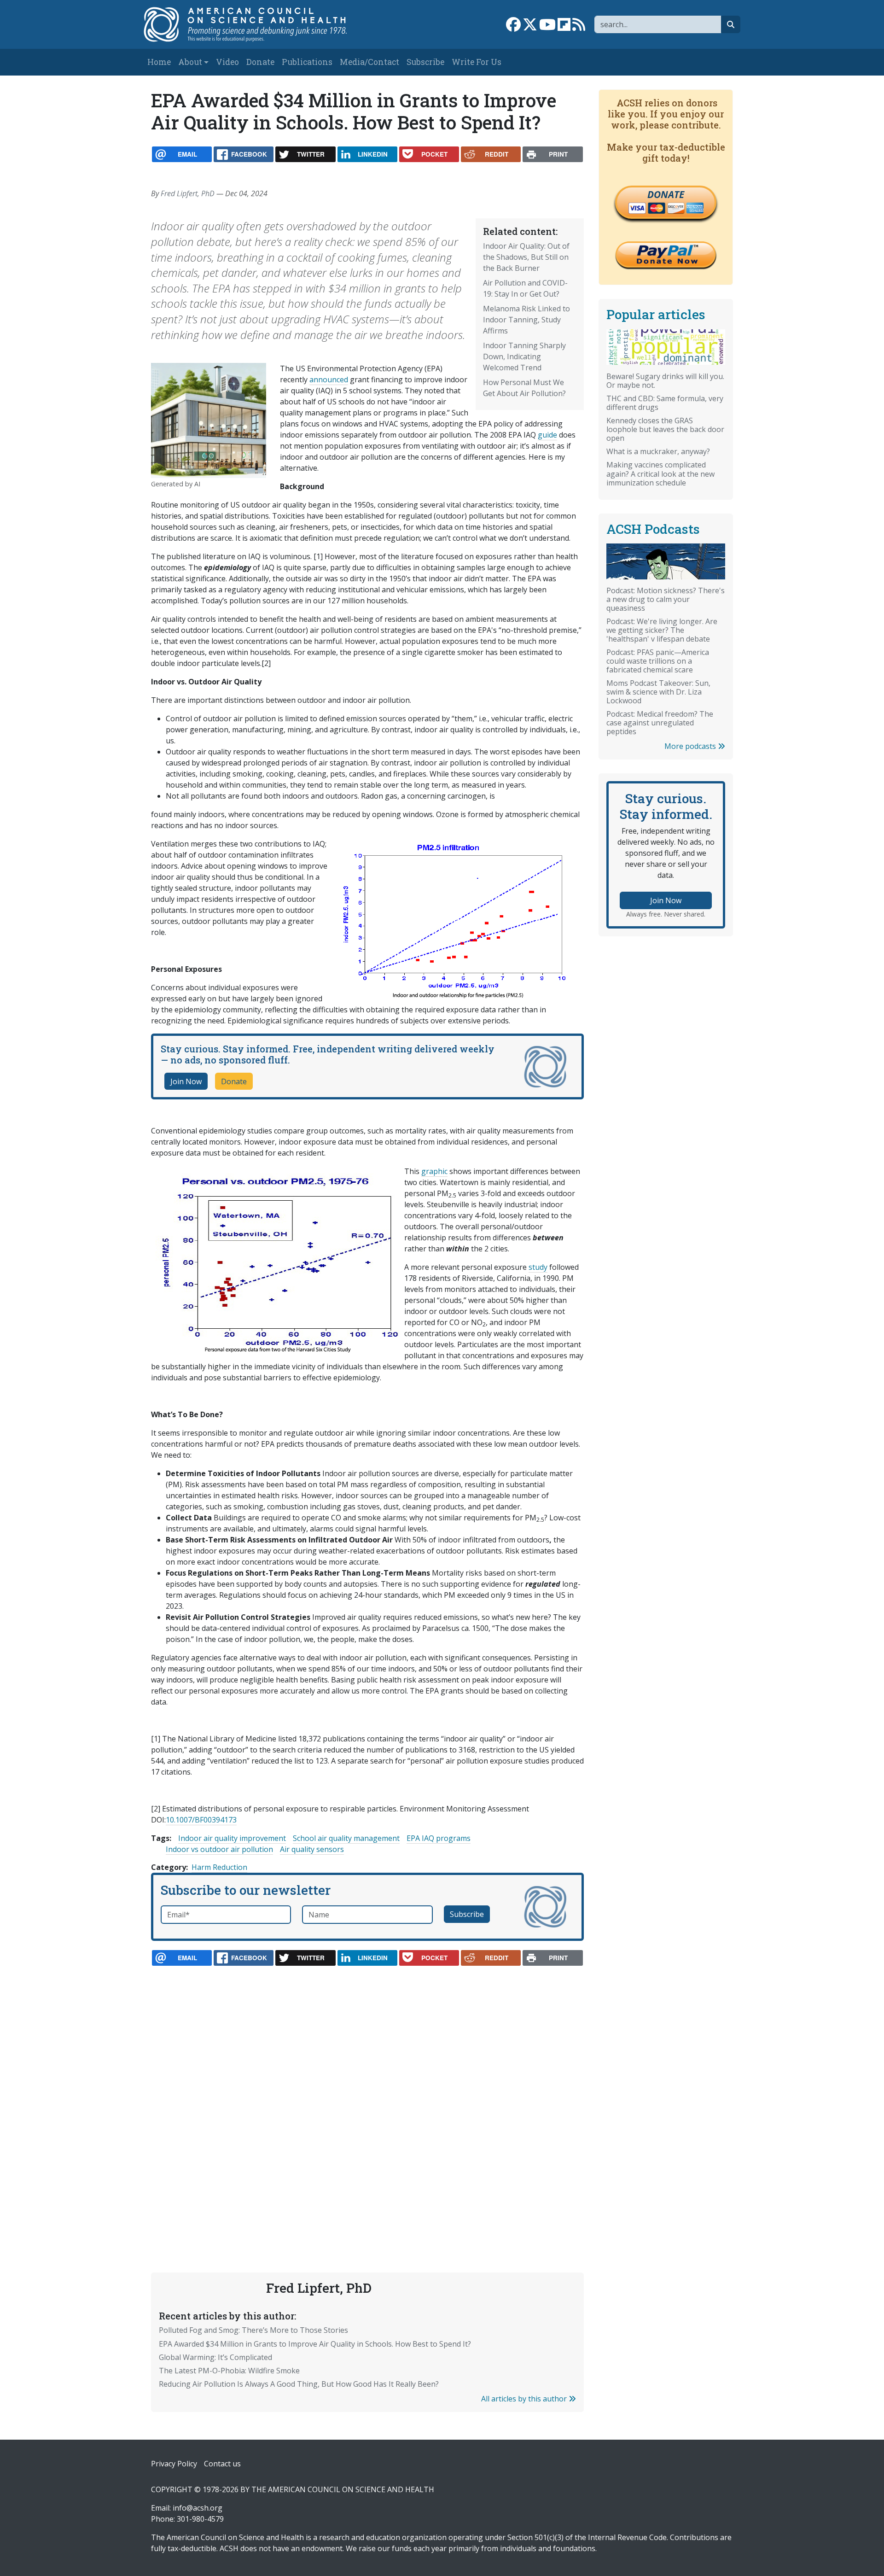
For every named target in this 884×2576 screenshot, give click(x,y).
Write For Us (477, 62)
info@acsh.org (198, 2508)
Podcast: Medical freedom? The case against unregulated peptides (660, 723)
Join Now (186, 1081)
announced (329, 380)
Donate (260, 62)
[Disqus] (367, 2097)
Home (159, 62)
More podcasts (691, 746)
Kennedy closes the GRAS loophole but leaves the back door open (665, 429)
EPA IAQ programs (439, 1838)
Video (227, 62)
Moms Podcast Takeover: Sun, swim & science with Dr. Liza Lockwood (658, 692)
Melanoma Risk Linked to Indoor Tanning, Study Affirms (526, 320)
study (538, 1267)
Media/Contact (369, 62)
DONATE (666, 194)
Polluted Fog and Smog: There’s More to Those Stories (253, 2330)
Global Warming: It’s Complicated (215, 2357)
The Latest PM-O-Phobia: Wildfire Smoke (229, 2371)
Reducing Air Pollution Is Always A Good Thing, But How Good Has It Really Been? (299, 2384)
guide (547, 435)
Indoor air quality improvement (232, 1838)
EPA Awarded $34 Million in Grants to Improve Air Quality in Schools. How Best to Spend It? (315, 2344)
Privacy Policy (174, 2464)
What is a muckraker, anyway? (658, 451)
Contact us (222, 2464)
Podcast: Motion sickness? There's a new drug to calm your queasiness (666, 599)
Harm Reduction (219, 1867)
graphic (434, 1171)
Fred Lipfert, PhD (188, 193)
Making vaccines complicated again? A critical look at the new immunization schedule (660, 473)
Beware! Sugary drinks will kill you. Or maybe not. (665, 381)
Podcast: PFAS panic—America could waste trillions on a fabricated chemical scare (658, 661)
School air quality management (346, 1838)
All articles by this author (525, 2399)
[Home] (255, 24)
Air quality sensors (312, 1849)
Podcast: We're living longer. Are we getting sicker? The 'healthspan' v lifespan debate (662, 630)
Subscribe (425, 62)
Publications (307, 62)
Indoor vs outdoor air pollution (219, 1849)
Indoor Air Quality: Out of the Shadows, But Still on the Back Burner (526, 257)
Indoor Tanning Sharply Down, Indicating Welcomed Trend (524, 356)
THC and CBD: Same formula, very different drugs (665, 403)
